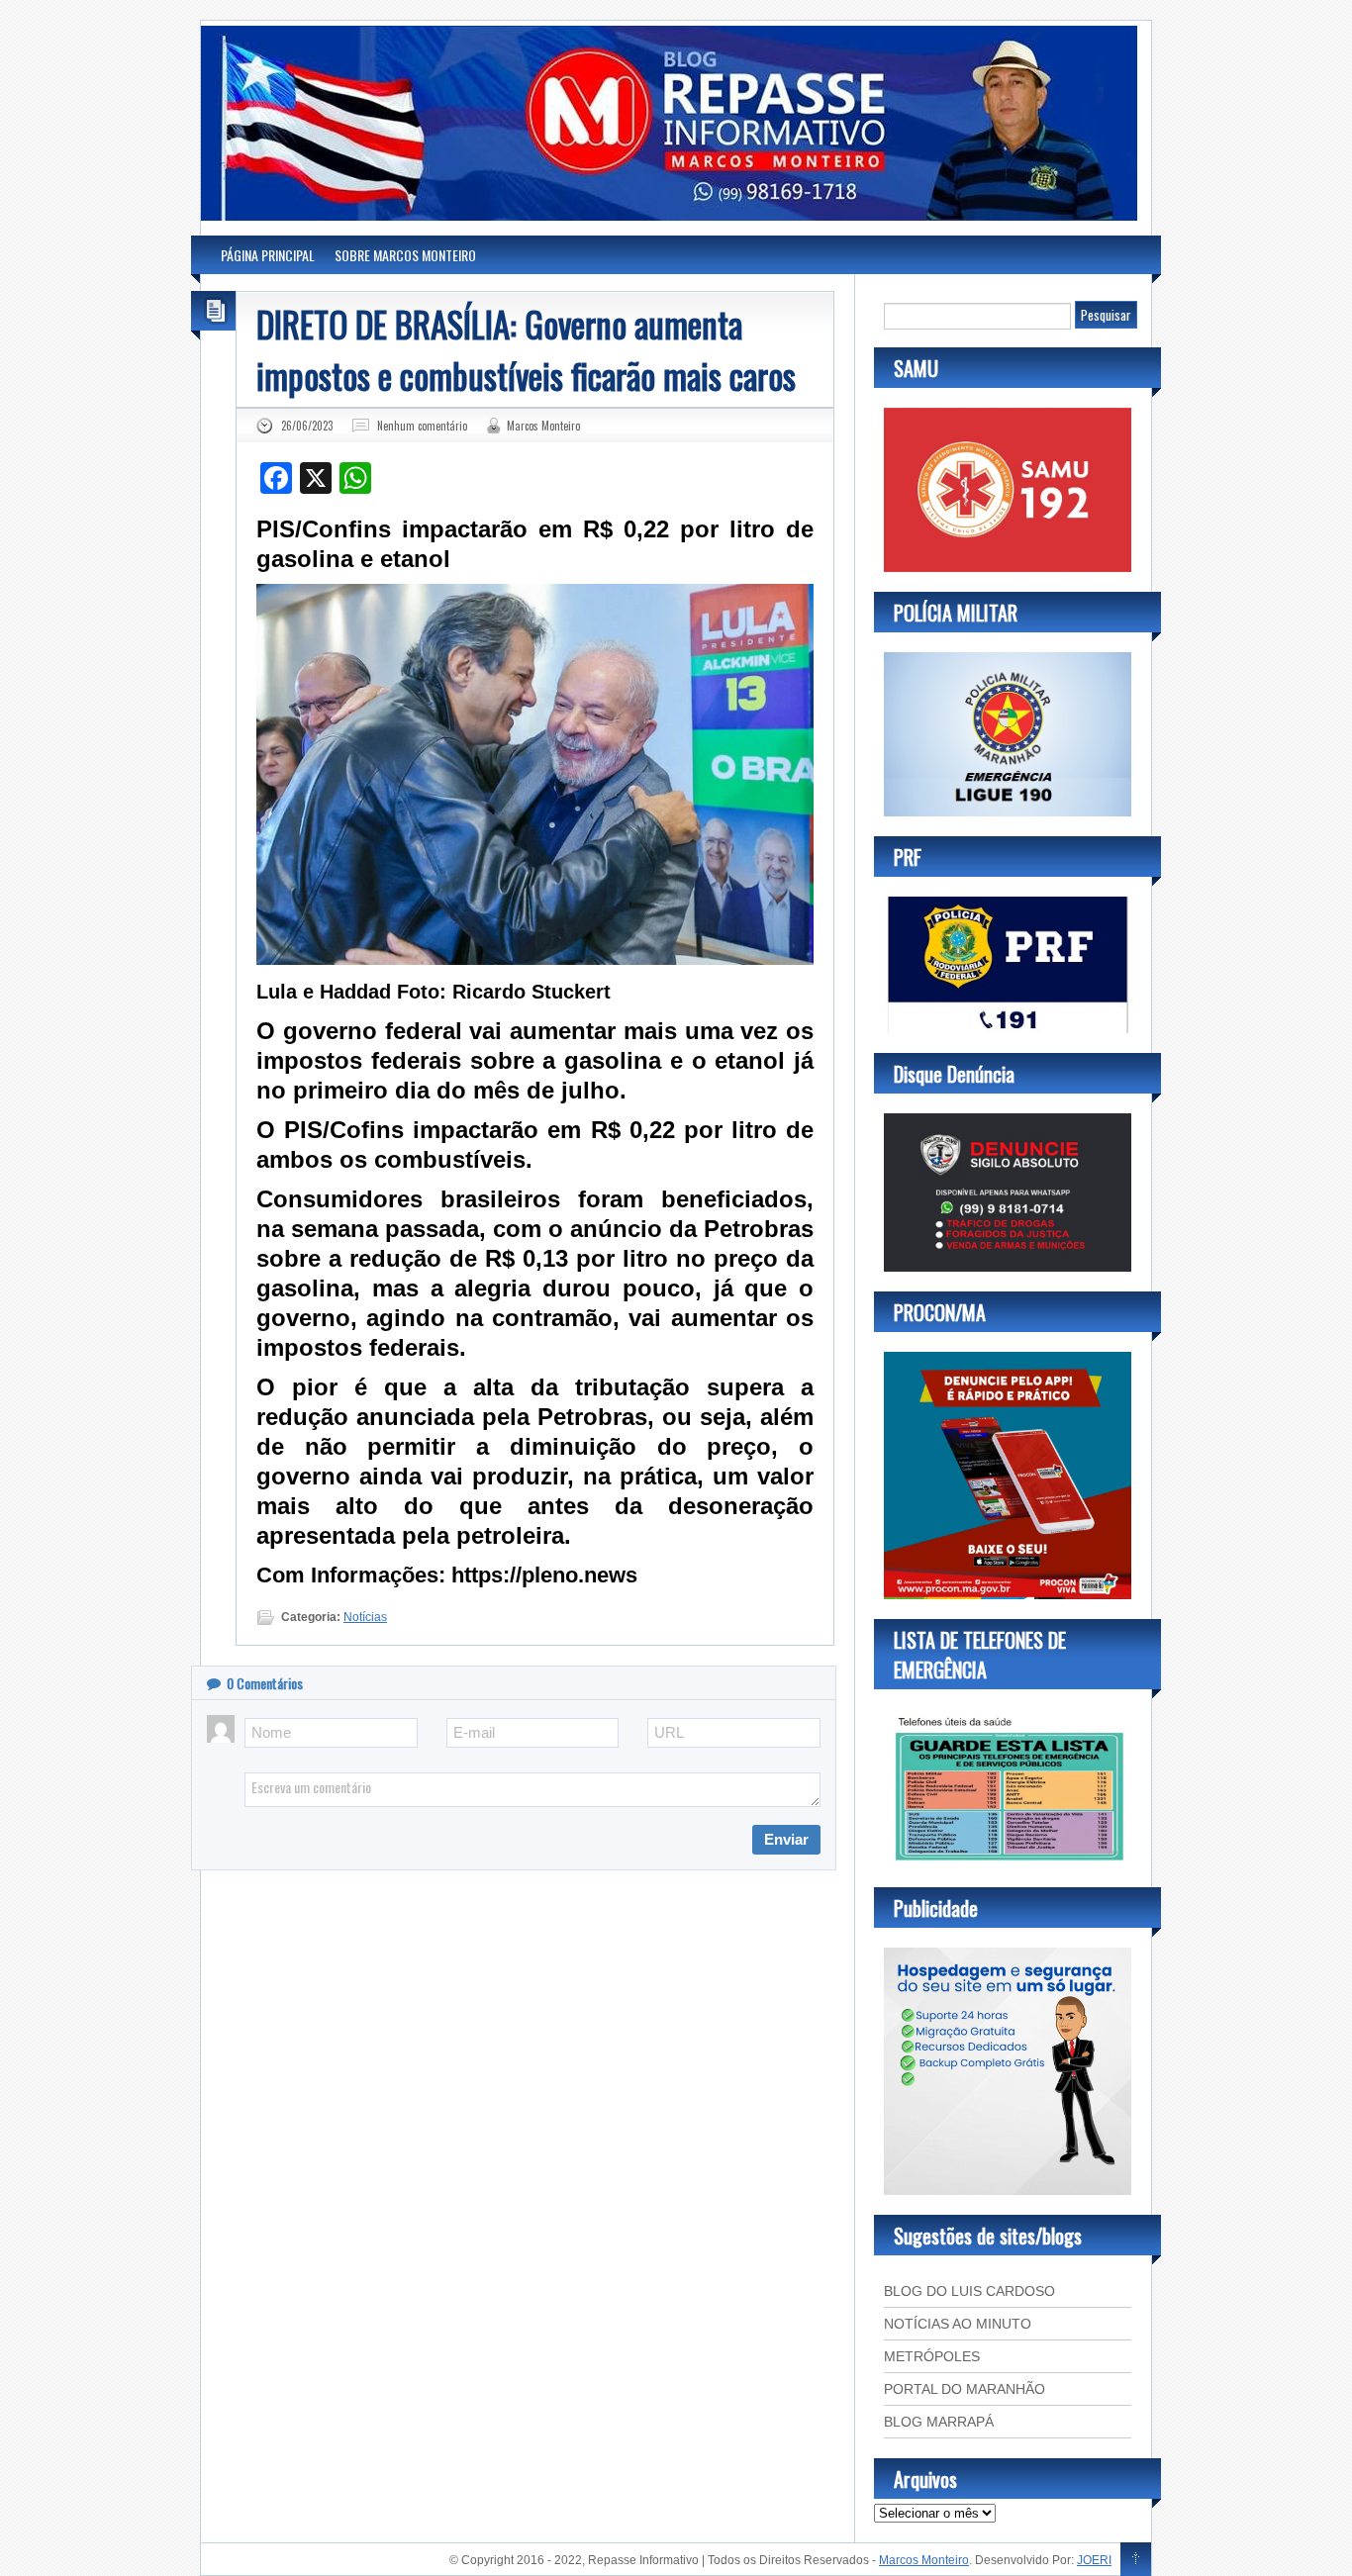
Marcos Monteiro (543, 426)
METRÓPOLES (932, 2356)
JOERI (1094, 2560)
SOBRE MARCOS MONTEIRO (405, 255)
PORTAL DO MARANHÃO (965, 2389)
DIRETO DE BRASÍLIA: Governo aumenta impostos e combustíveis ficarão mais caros (526, 349)
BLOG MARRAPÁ (939, 2422)
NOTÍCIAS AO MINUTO (958, 2324)
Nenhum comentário (422, 426)
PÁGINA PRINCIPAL (268, 255)
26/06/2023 (307, 426)
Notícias (365, 1617)
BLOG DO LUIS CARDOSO (969, 2291)
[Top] (1136, 2560)
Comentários (265, 1683)
